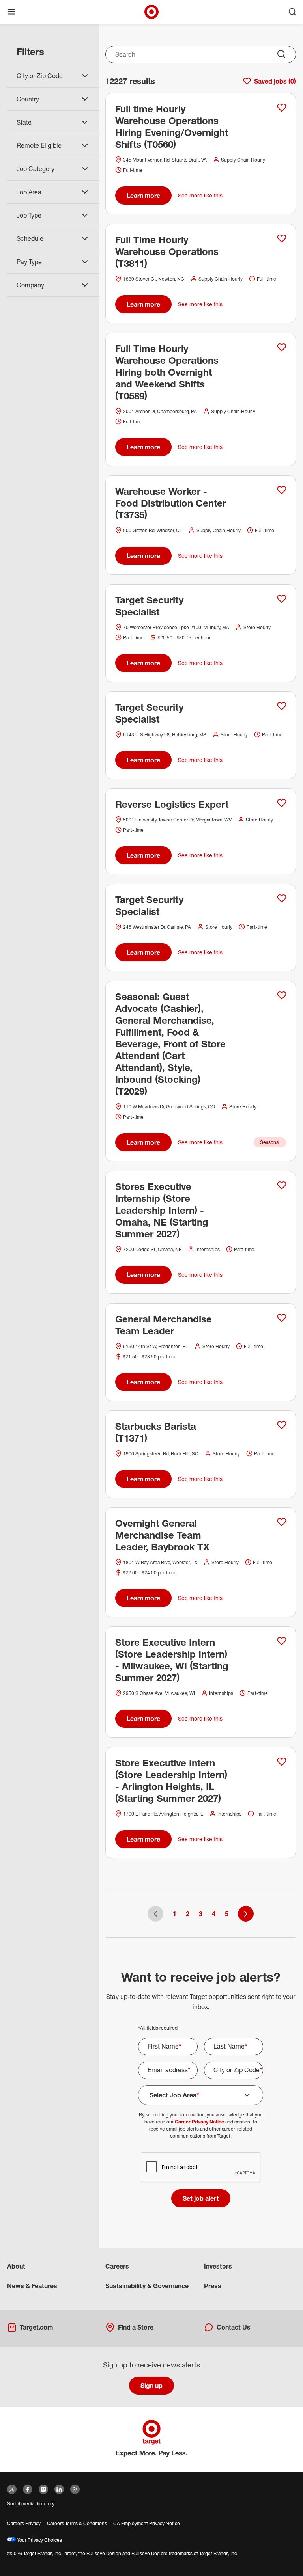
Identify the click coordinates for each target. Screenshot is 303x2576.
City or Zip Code (238, 2070)
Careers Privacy (24, 2523)
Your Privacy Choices (39, 2540)
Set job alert (201, 2198)
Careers (117, 2266)
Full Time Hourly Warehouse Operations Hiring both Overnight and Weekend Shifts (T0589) (167, 372)
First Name (165, 2046)
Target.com (36, 2327)
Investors (218, 2266)
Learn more (143, 196)
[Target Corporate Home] (151, 12)
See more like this (200, 195)
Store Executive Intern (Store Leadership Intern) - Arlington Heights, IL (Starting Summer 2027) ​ (171, 1781)
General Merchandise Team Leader (164, 1325)
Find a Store (136, 2327)
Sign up (151, 2386)
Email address (169, 2070)
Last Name (230, 2046)
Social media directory (31, 2504)
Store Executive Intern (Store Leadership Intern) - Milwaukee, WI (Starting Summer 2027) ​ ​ (172, 1660)
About (16, 2266)
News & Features (32, 2286)
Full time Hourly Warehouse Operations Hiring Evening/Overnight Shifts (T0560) (172, 127)
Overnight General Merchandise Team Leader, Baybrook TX (162, 1535)
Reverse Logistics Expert (172, 804)
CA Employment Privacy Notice (147, 2523)
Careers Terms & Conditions (77, 2523)
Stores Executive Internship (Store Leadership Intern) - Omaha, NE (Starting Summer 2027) (162, 1210)
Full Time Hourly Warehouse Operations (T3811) (167, 251)
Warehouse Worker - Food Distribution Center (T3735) (171, 503)
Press (213, 2286)
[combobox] (201, 54)
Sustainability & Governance (147, 2286)
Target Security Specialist (149, 606)
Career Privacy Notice (199, 2122)
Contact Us (234, 2327)
